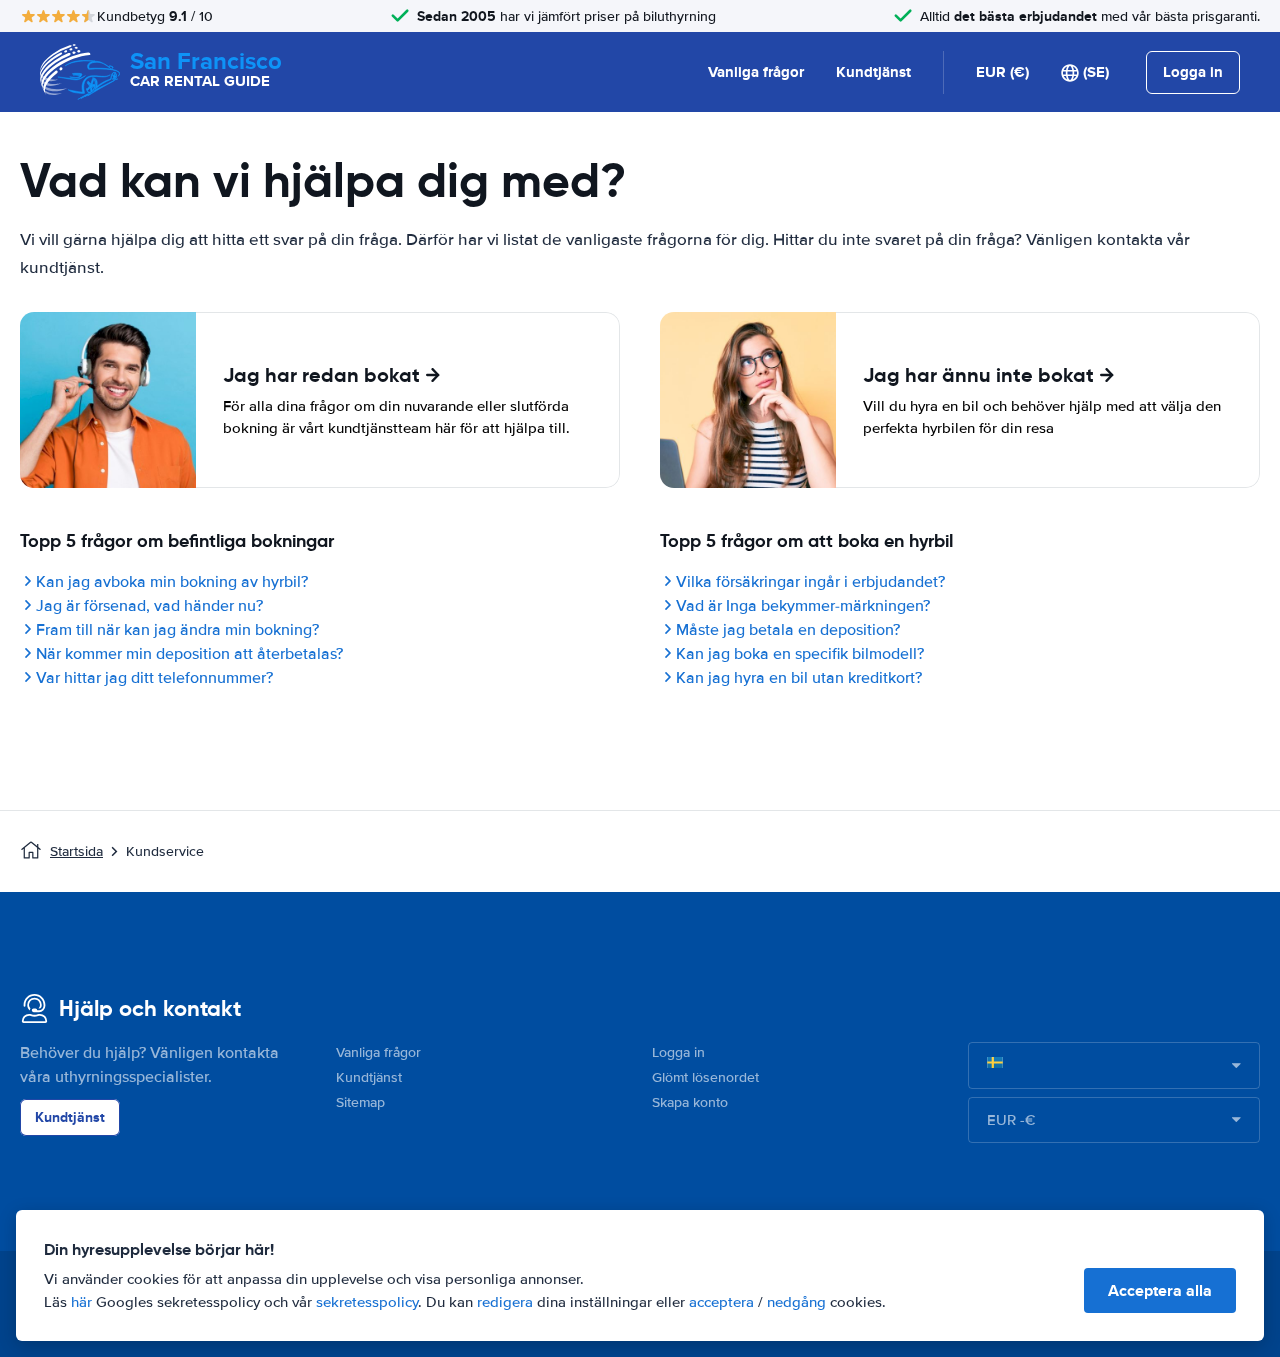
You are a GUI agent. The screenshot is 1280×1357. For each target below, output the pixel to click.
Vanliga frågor (756, 72)
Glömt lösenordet (705, 1077)
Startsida (76, 851)
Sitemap (360, 1102)
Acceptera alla (1160, 1290)
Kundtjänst (873, 72)
